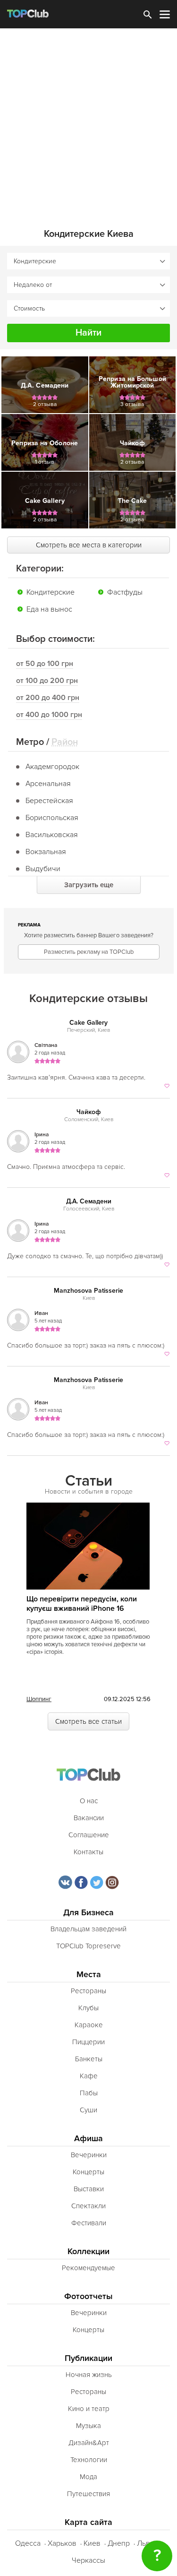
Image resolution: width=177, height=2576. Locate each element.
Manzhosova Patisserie (88, 1291)
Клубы (88, 2008)
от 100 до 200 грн (47, 681)
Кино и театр (89, 2409)
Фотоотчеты (88, 2296)
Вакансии (89, 1818)
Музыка (88, 2426)
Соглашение (89, 1835)
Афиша (88, 2139)
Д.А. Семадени (89, 1201)
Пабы (89, 2093)
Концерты (88, 2172)
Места (89, 1975)
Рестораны (88, 1991)
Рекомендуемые (88, 2268)
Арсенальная (48, 784)
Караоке (89, 2025)
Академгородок (52, 767)
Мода (88, 2477)
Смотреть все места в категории (89, 545)
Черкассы (88, 2560)
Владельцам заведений (88, 1929)
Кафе (89, 2076)
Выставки (89, 2189)
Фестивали (89, 2223)
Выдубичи (43, 869)
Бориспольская (52, 818)
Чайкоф (89, 1112)
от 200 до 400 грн (48, 698)
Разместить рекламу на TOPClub (89, 952)
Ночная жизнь (89, 2375)
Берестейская (49, 801)
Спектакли (88, 2206)
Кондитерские (51, 592)
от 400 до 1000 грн (49, 715)
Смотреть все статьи (88, 1721)
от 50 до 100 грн (45, 664)
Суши (88, 2110)
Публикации (88, 2358)
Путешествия (88, 2494)
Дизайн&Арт (89, 2443)
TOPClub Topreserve (88, 1946)
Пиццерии (88, 2042)
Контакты (88, 1852)
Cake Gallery (88, 1023)
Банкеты (89, 2059)
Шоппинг (39, 1699)
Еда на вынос (49, 609)
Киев (92, 2543)
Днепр (119, 2543)
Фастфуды (125, 592)
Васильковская (52, 835)
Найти (88, 333)
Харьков (62, 2543)
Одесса (28, 2543)
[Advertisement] (88, 122)
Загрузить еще (89, 885)
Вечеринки (89, 2155)
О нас (89, 1801)
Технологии (89, 2460)
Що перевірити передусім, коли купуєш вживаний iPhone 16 (82, 1604)
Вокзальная (46, 852)
